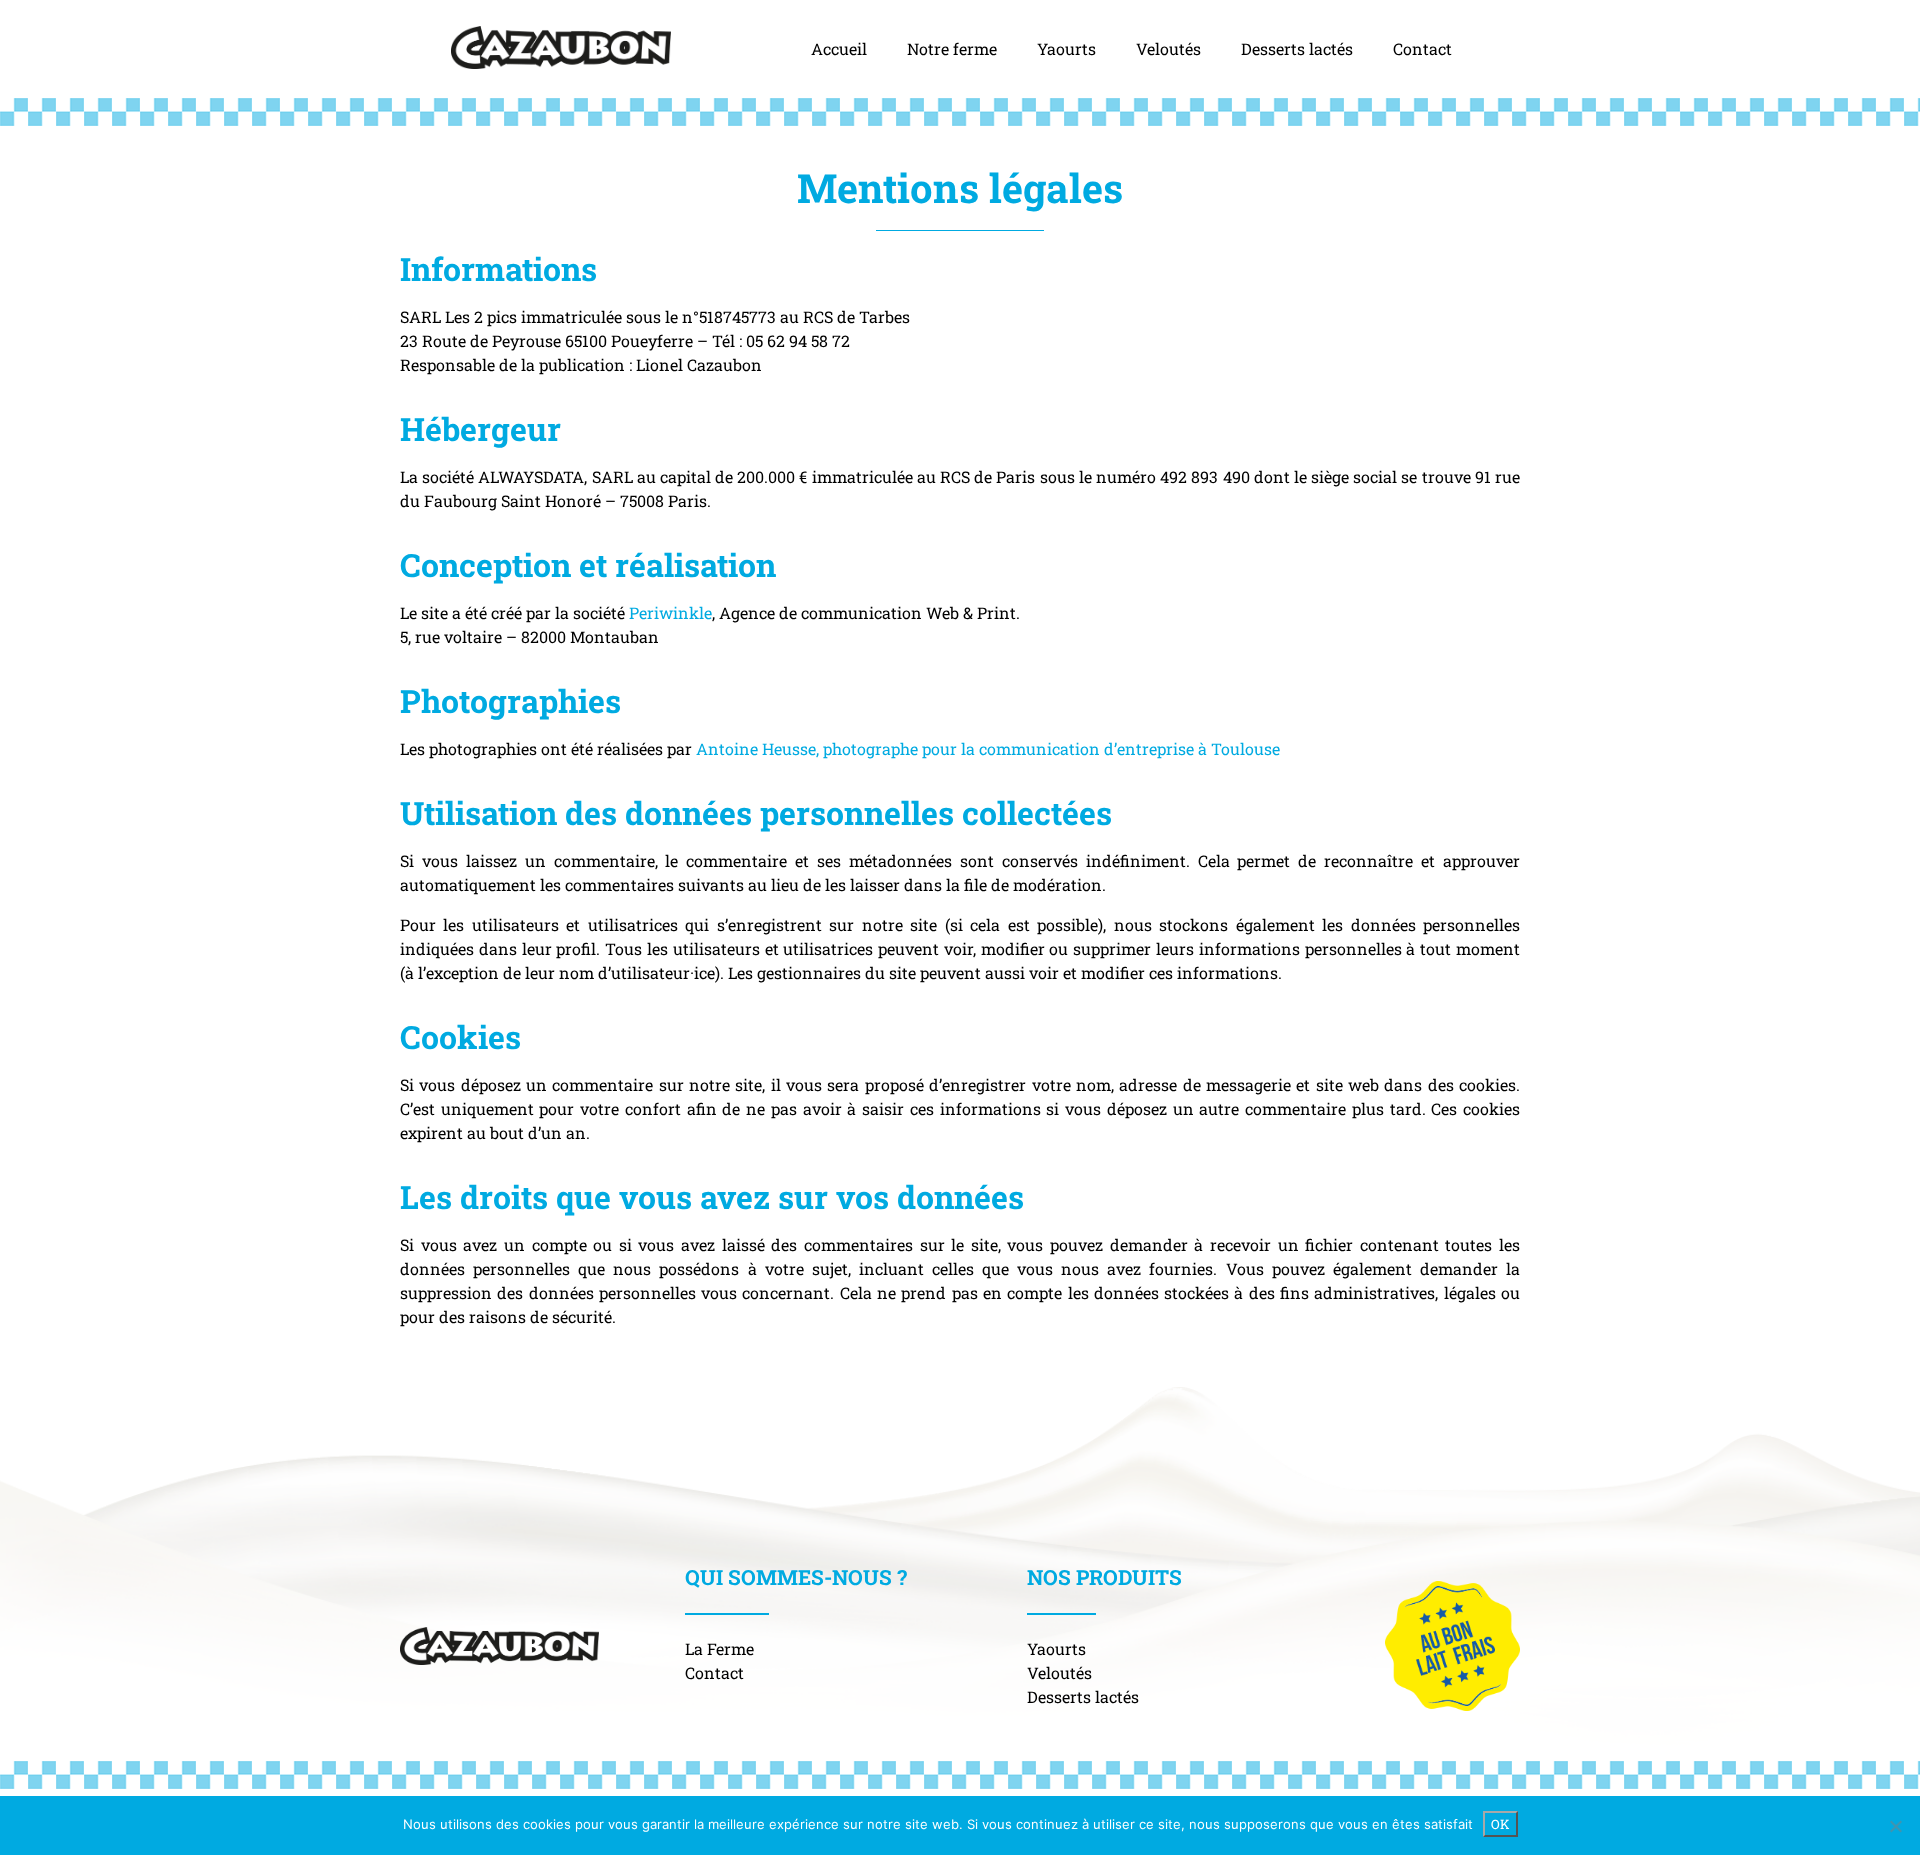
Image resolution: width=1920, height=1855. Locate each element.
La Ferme (719, 1648)
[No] (1895, 1826)
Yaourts (1066, 48)
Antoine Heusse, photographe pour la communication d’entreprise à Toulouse (988, 748)
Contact (1422, 48)
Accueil (839, 48)
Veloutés (1168, 48)
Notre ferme (952, 48)
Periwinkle (670, 612)
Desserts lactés (1297, 48)
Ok (1500, 1824)
